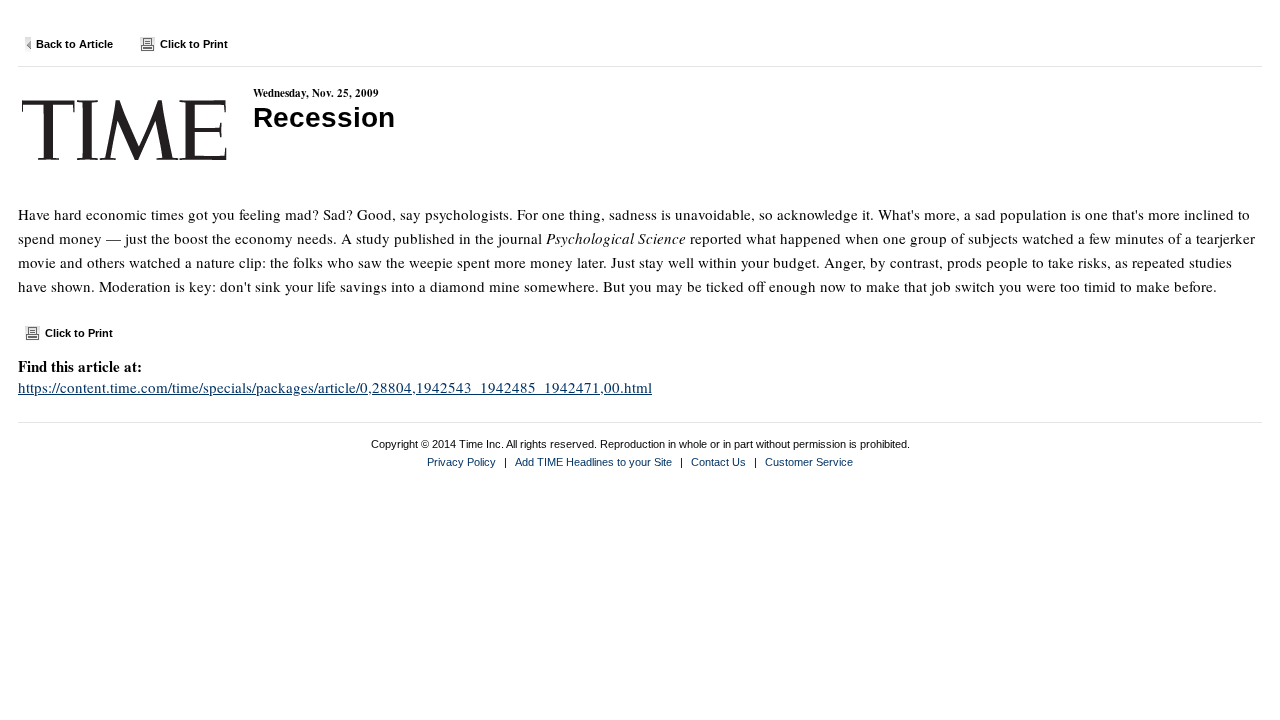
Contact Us (718, 462)
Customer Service (809, 462)
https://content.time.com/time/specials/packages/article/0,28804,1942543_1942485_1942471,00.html (335, 387)
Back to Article (74, 44)
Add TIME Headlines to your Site (593, 462)
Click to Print (194, 44)
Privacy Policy (461, 462)
